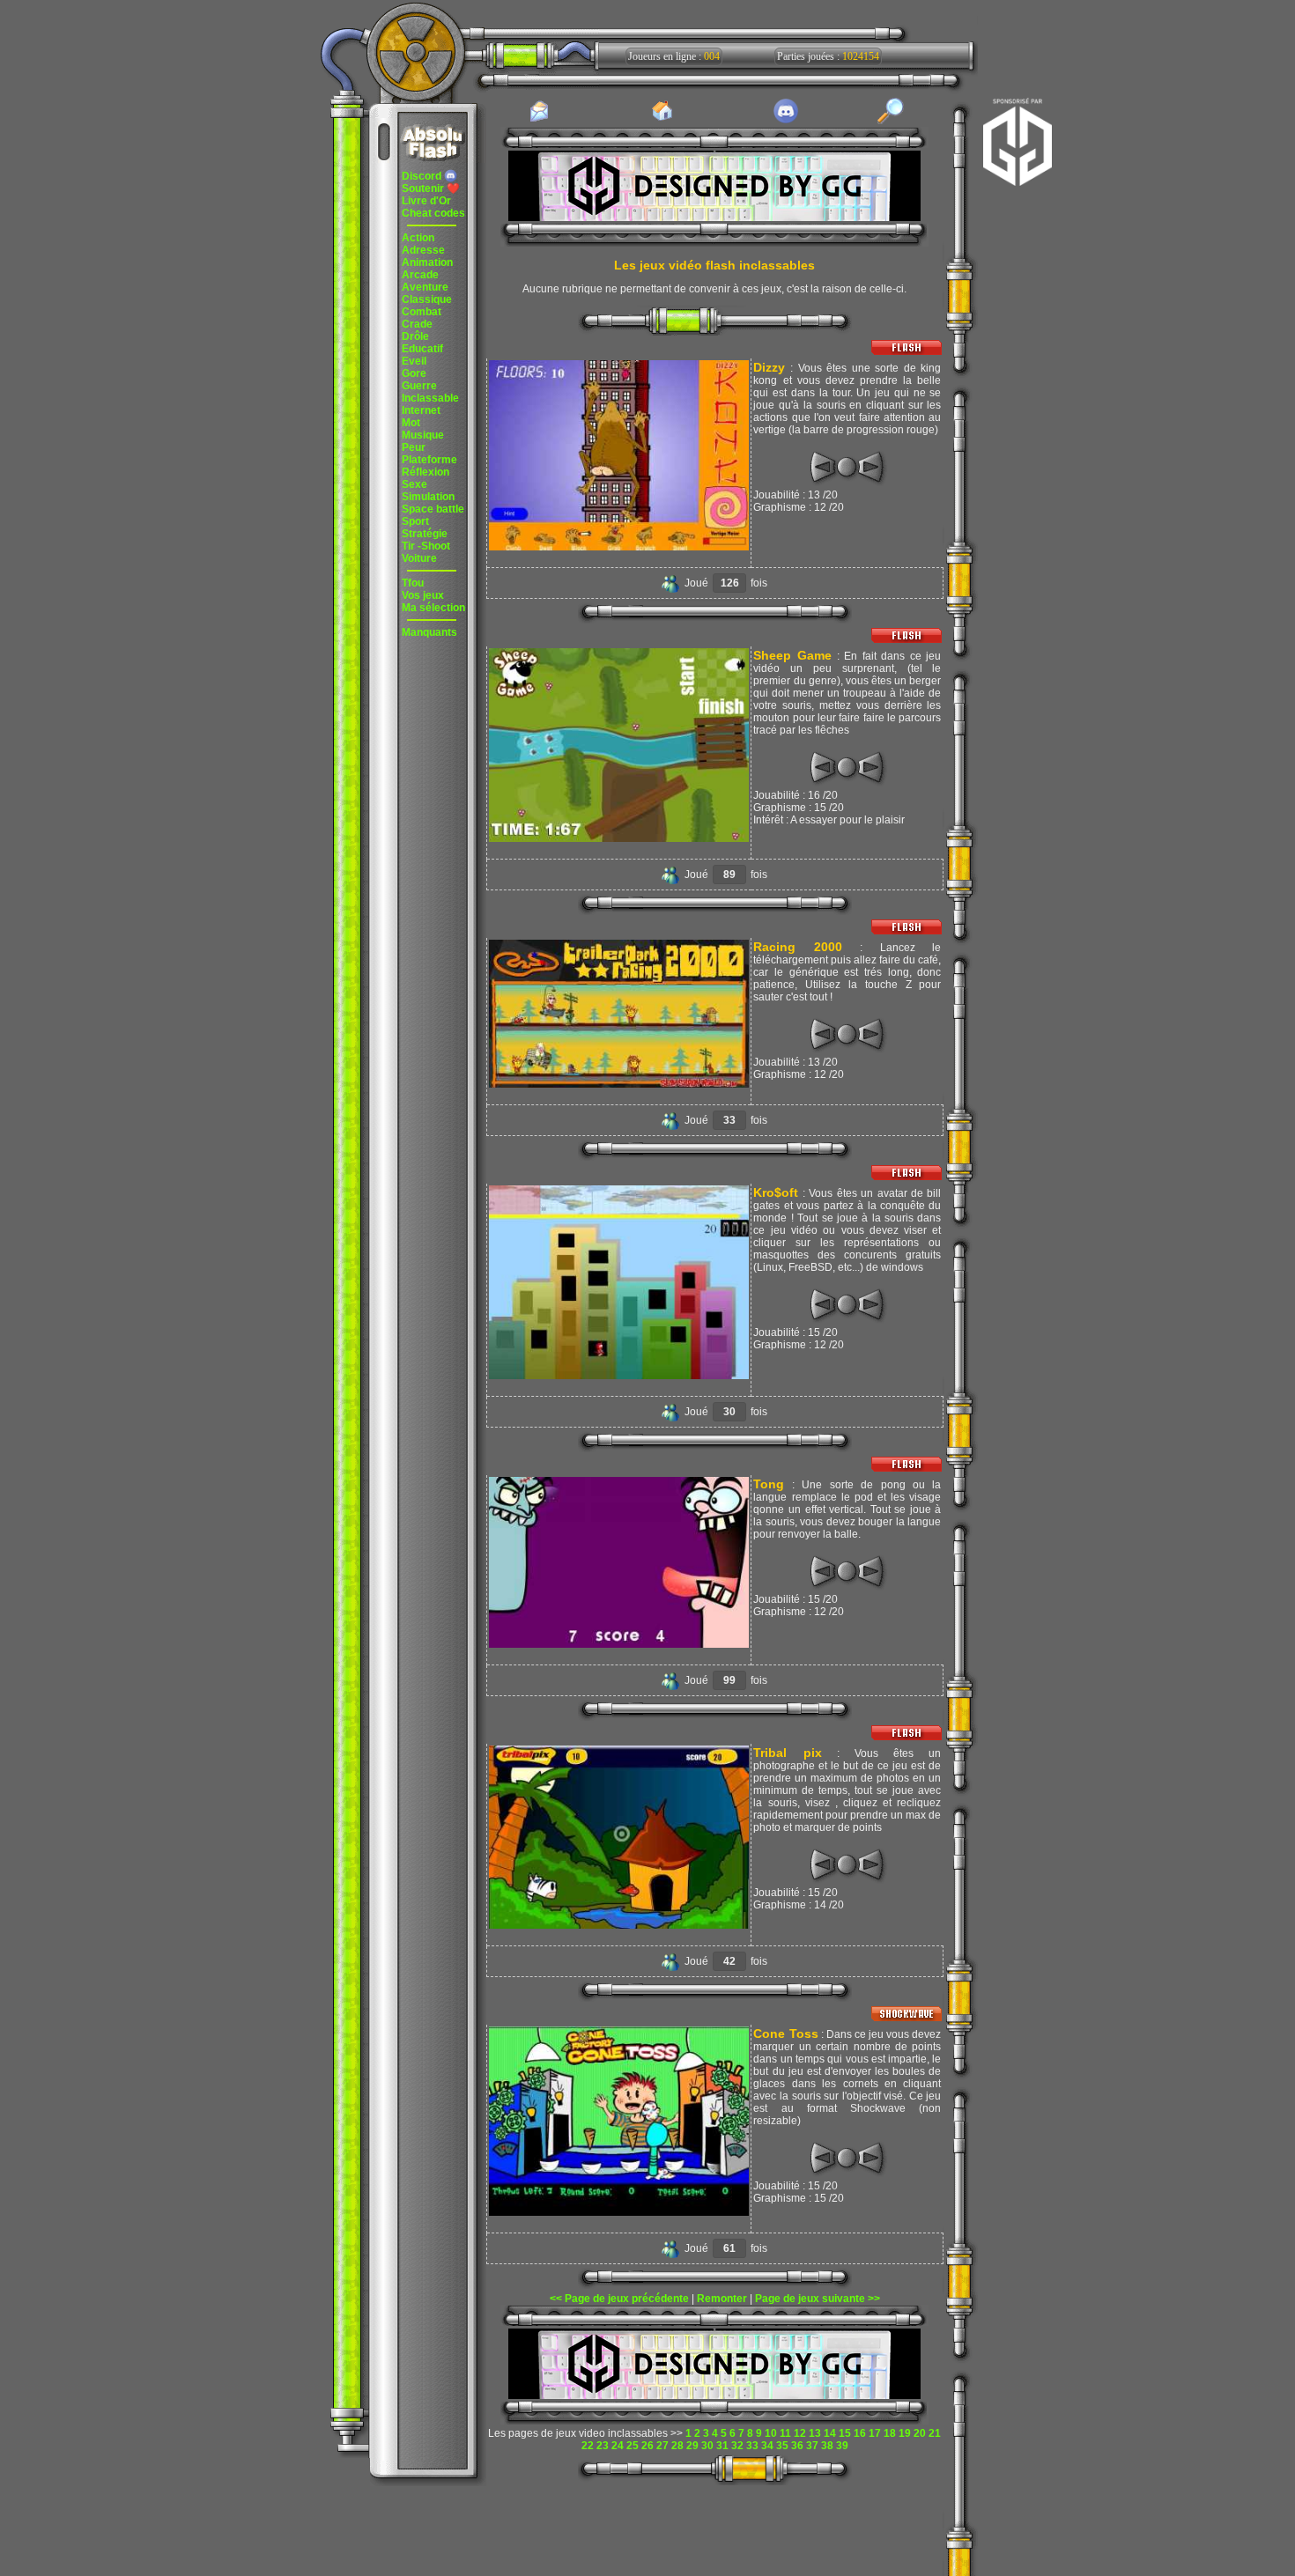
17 (875, 2433)
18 (890, 2433)
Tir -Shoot (426, 546)
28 (677, 2446)
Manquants (429, 632)
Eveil (414, 361)
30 (707, 2446)
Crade (417, 324)
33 (752, 2446)
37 (812, 2446)
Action (418, 238)
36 (797, 2446)
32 (737, 2446)
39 (842, 2446)
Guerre (419, 386)
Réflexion (425, 472)
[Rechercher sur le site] (891, 121)
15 (845, 2433)
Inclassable (430, 398)
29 (692, 2446)
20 (920, 2433)
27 (662, 2446)
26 (647, 2446)
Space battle (433, 509)
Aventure (425, 287)
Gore (414, 373)
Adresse (423, 250)
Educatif (422, 349)
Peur (414, 447)
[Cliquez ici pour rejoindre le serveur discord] (786, 121)
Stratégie (425, 534)
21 (935, 2433)
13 (815, 2433)
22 (588, 2446)
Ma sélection (433, 608)
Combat (422, 312)
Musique (423, 435)
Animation (427, 262)
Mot (411, 423)
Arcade (420, 275)
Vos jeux (423, 595)
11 (785, 2433)
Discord (423, 176)
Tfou (413, 583)
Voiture (419, 558)
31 (722, 2446)
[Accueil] (662, 120)
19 (905, 2433)
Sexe (414, 484)
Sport (415, 521)
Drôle (415, 336)
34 (767, 2446)
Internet (421, 410)
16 (860, 2433)
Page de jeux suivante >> (818, 2299)
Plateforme (429, 460)
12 (800, 2433)
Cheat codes (433, 213)
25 (633, 2446)
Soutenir (431, 188)
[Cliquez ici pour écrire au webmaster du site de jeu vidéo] (539, 121)
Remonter (722, 2299)
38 (827, 2446)
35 (782, 2446)
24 (618, 2446)
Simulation (428, 497)
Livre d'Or (426, 201)
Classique (427, 299)
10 (771, 2433)
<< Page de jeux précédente (619, 2299)
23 (603, 2446)
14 (830, 2433)
